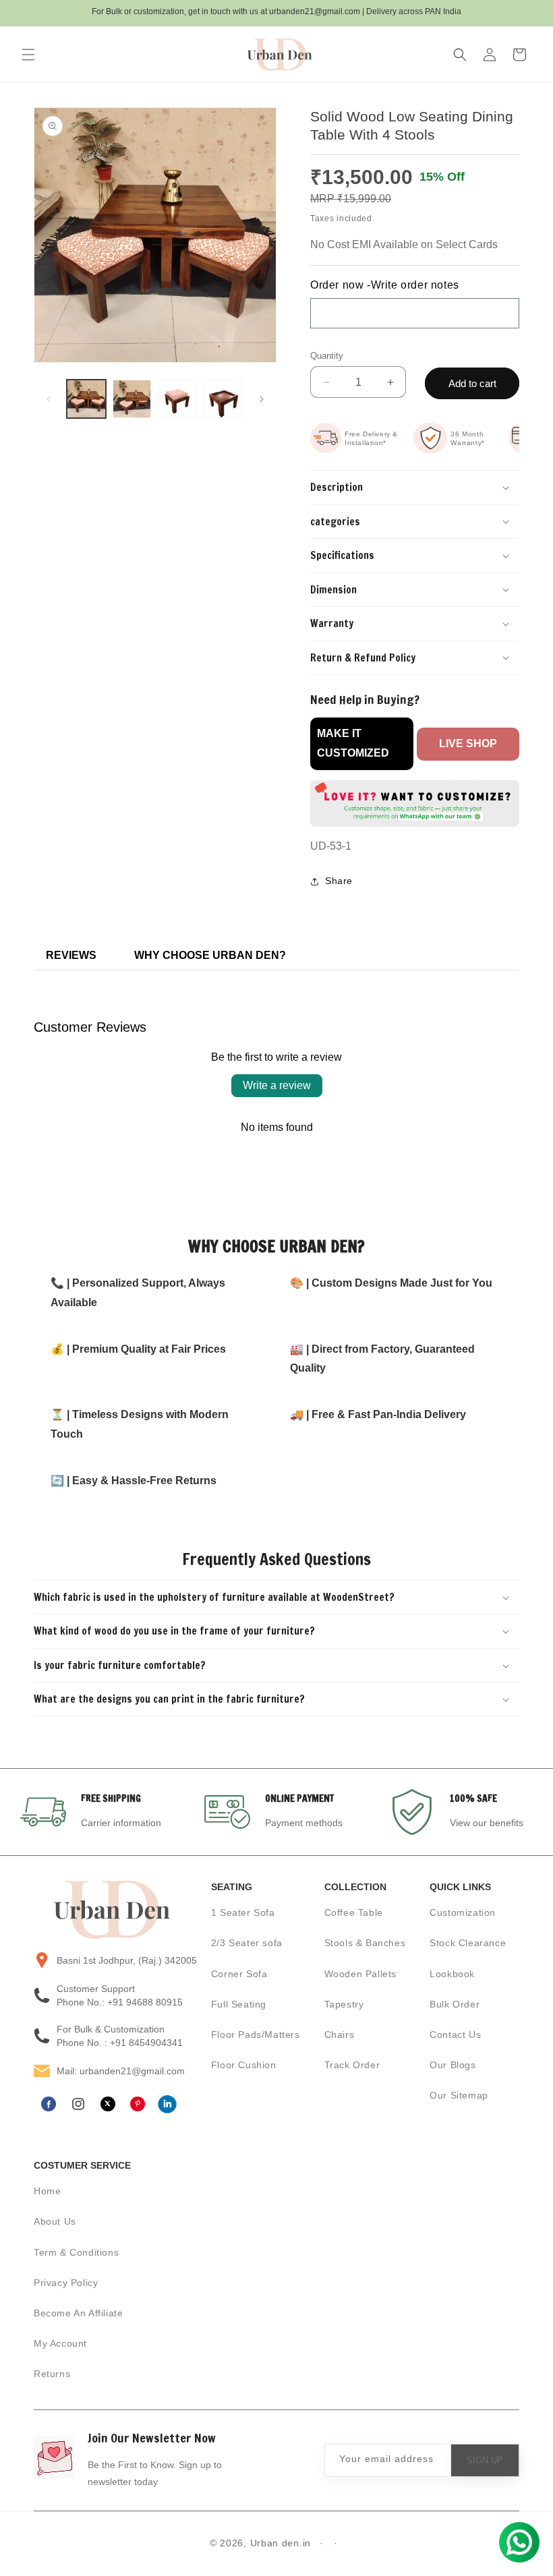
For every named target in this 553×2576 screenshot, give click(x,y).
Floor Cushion (244, 2065)
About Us (55, 2221)
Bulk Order (455, 2004)
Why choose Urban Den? (210, 955)
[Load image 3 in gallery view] (177, 399)
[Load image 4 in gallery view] (223, 399)
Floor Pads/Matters (256, 2035)
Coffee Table (354, 1912)
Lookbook (452, 1974)
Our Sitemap (459, 2095)
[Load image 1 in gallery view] (86, 399)
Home (47, 2191)
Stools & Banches (365, 1943)
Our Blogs (453, 2065)
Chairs (340, 2035)
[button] (28, 55)
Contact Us (455, 2035)
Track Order (352, 2065)
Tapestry (344, 2004)
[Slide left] (49, 399)
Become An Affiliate (78, 2313)
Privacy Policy (66, 2283)
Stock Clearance (468, 1943)
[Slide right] (262, 399)
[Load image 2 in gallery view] (132, 399)
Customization (463, 1912)
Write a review (277, 1085)
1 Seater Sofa (243, 1912)
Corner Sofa (239, 1974)
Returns (52, 2374)
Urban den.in (281, 2543)
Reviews (71, 955)
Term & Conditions (76, 2252)
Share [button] (339, 881)
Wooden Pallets (360, 1974)
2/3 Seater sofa (247, 1943)
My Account (60, 2343)
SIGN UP (485, 2460)
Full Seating (239, 2004)
